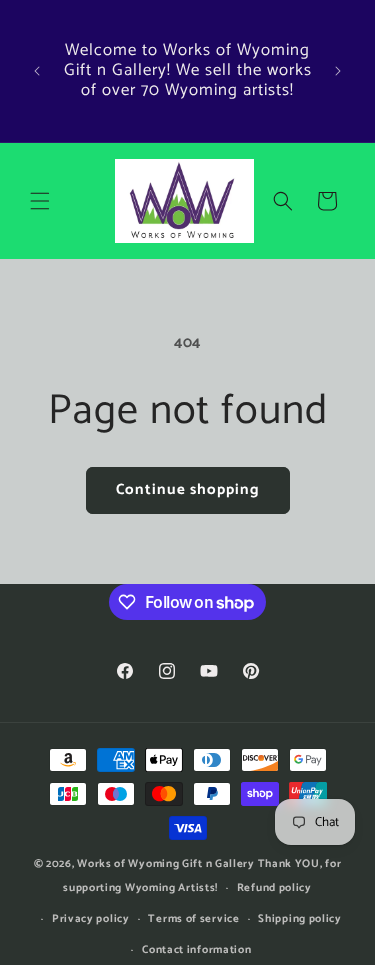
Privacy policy (91, 919)
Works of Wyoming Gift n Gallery (166, 864)
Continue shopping (188, 489)
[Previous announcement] (37, 71)
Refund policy (274, 888)
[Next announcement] (338, 71)
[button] (40, 201)
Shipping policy (300, 919)
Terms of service (193, 919)
